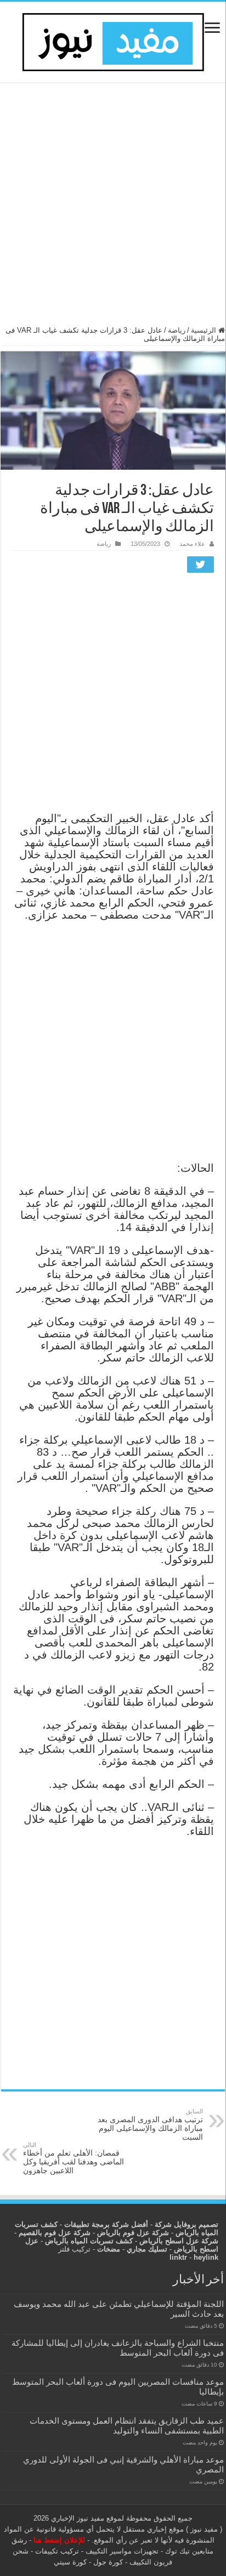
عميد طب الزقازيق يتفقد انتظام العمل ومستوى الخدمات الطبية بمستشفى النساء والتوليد (127, 2426)
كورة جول (107, 2562)
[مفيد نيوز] (113, 40)
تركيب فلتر (74, 2249)
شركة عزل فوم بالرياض (133, 2233)
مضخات (109, 2249)
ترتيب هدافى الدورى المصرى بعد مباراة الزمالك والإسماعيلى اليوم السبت (150, 2125)
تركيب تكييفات (57, 2551)
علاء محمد (192, 544)
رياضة (177, 330)
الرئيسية (205, 330)
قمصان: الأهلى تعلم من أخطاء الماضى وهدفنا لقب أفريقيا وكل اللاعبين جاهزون (74, 2158)
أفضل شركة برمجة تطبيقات (106, 2224)
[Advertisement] (113, 209)
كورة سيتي (70, 2562)
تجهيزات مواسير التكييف (122, 2551)
